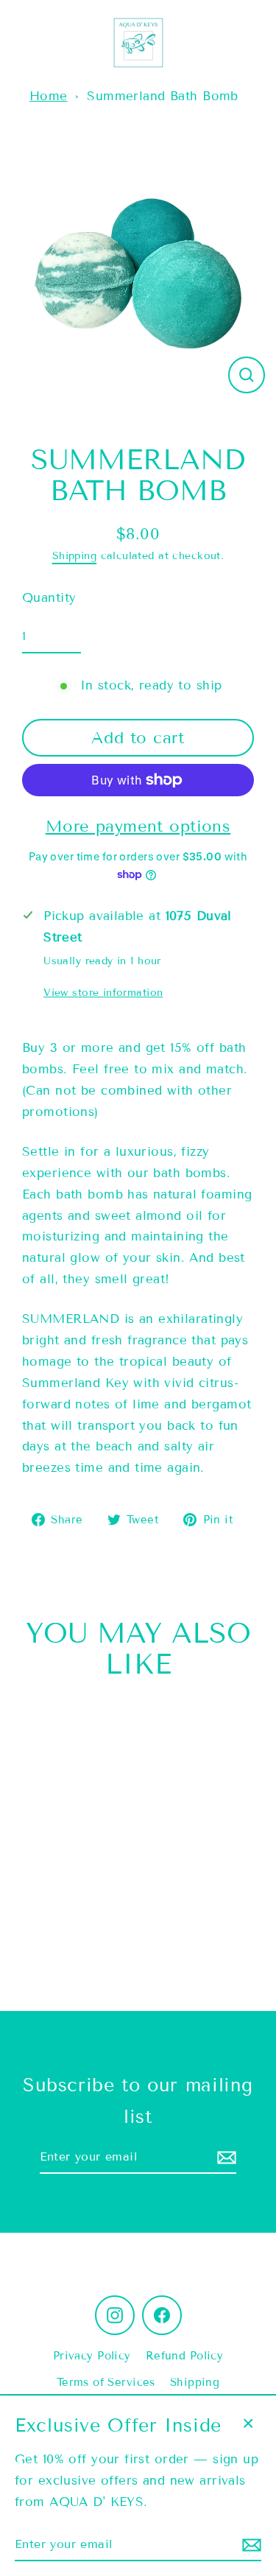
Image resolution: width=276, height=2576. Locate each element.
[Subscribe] (224, 2157)
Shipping (74, 556)
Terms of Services (106, 2382)
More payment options (138, 826)
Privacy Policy (92, 2356)
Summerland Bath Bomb (163, 96)
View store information (103, 993)
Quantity (49, 598)
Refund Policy (185, 2356)
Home (49, 96)
